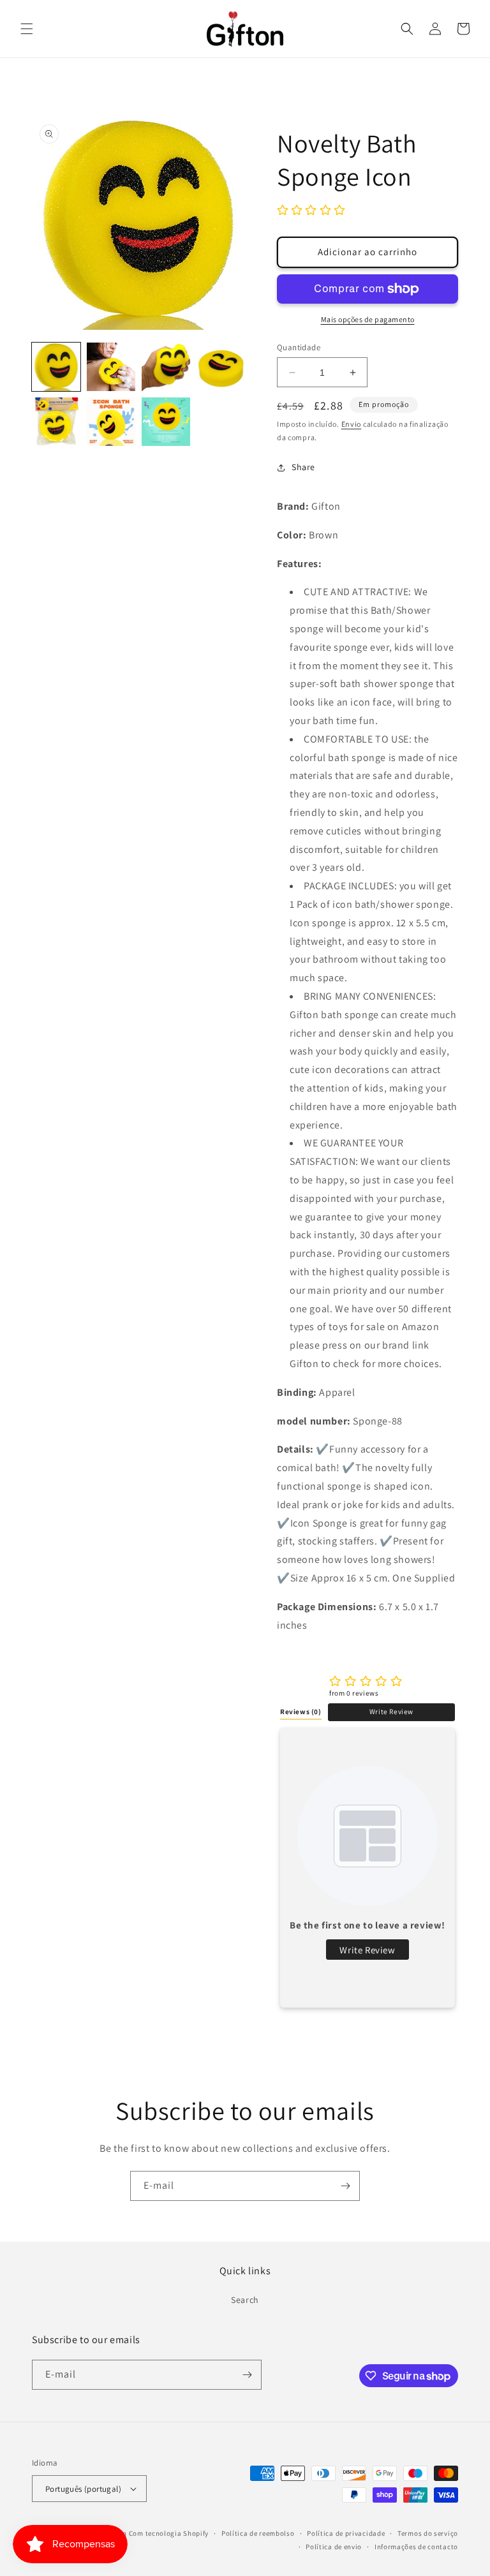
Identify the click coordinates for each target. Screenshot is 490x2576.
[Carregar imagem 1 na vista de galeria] (56, 367)
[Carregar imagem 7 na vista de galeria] (166, 422)
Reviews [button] (301, 1712)
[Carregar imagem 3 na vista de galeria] (166, 367)
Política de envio (334, 2547)
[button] (27, 29)
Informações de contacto (416, 2547)
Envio (352, 424)
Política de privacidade (346, 2533)
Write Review (391, 1712)
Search (245, 2300)
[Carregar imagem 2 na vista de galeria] (111, 367)
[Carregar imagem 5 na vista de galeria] (56, 422)
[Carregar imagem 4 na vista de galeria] (221, 367)
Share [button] (303, 467)
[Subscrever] (345, 2186)
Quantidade (299, 347)
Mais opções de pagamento (368, 319)
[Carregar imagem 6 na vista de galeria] (111, 422)
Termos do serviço (428, 2533)
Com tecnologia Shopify (169, 2533)
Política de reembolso (258, 2533)
